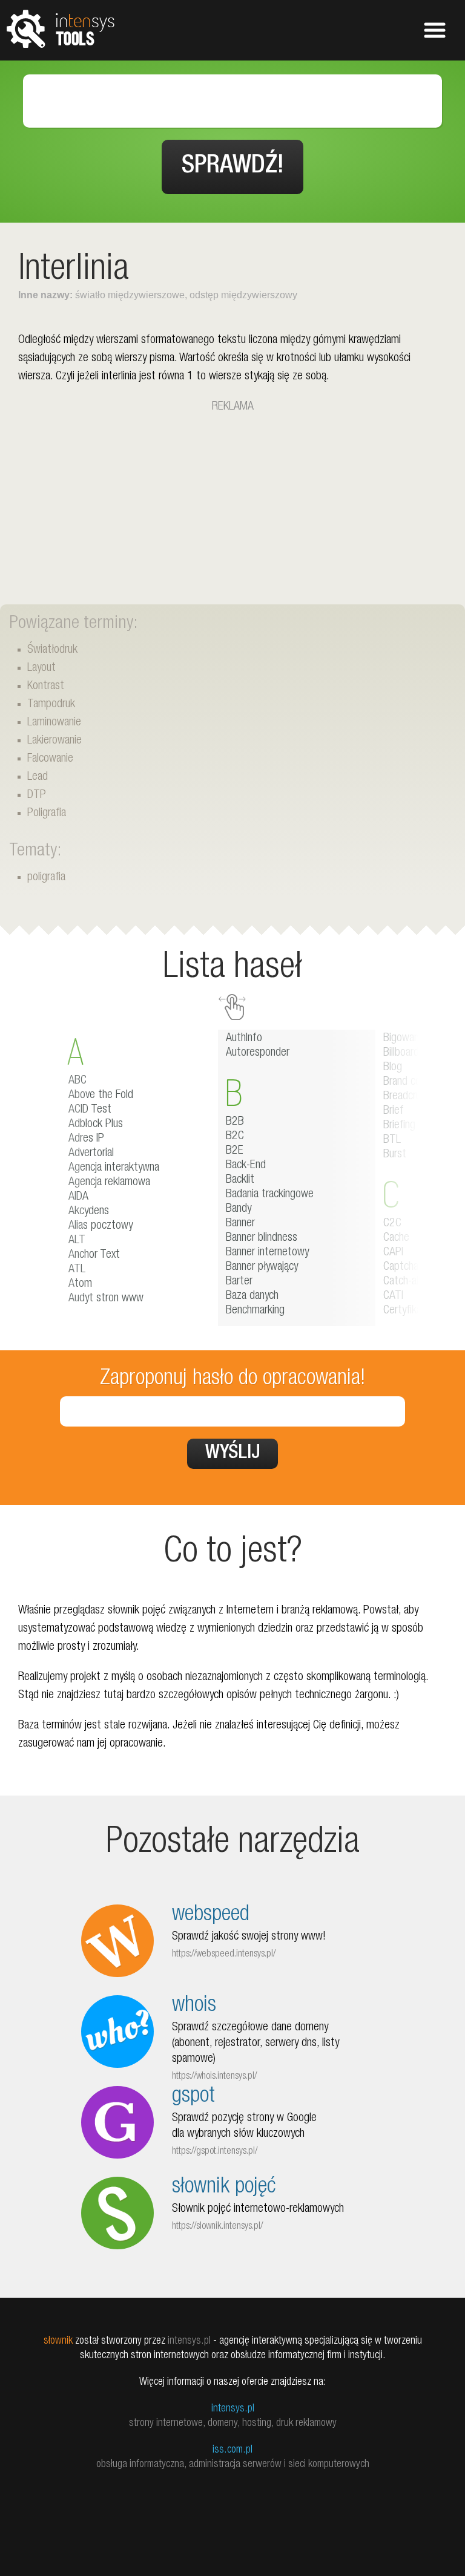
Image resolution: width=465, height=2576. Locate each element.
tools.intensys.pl (61, 28)
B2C (235, 1137)
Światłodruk (52, 650)
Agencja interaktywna (114, 1168)
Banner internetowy (267, 1253)
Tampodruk (51, 705)
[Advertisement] (232, 501)
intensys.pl (233, 2409)
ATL (77, 1270)
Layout (41, 669)
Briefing (399, 1126)
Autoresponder (258, 1053)
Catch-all (402, 1282)
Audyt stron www (106, 1299)
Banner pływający (262, 1267)
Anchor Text (94, 1255)
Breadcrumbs (411, 1097)
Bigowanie (405, 1039)
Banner (240, 1224)
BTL (392, 1140)
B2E (235, 1151)
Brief (394, 1111)
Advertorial (91, 1154)
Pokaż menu (435, 30)
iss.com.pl (232, 2450)
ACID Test (90, 1110)
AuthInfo (244, 1039)
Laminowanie (54, 723)
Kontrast (46, 687)
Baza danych (252, 1296)
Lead (38, 777)
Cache (396, 1238)
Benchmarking (255, 1311)
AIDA (78, 1197)
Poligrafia (47, 814)
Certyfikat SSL (414, 1311)
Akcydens (89, 1212)
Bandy (239, 1209)
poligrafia (46, 878)
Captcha (401, 1267)
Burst (395, 1155)
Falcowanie (50, 759)
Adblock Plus (96, 1125)
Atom (80, 1284)
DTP (37, 796)
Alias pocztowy (101, 1226)
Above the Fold (101, 1096)
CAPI (393, 1253)
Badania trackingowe (270, 1195)
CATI (393, 1296)
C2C (392, 1224)
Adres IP (86, 1139)
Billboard (401, 1053)
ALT (77, 1241)
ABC (77, 1081)
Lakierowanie (54, 741)
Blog (393, 1068)
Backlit (240, 1180)
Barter (239, 1282)
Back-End (246, 1166)
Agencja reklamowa (109, 1183)
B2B (235, 1122)
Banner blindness (262, 1238)
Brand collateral (416, 1082)
